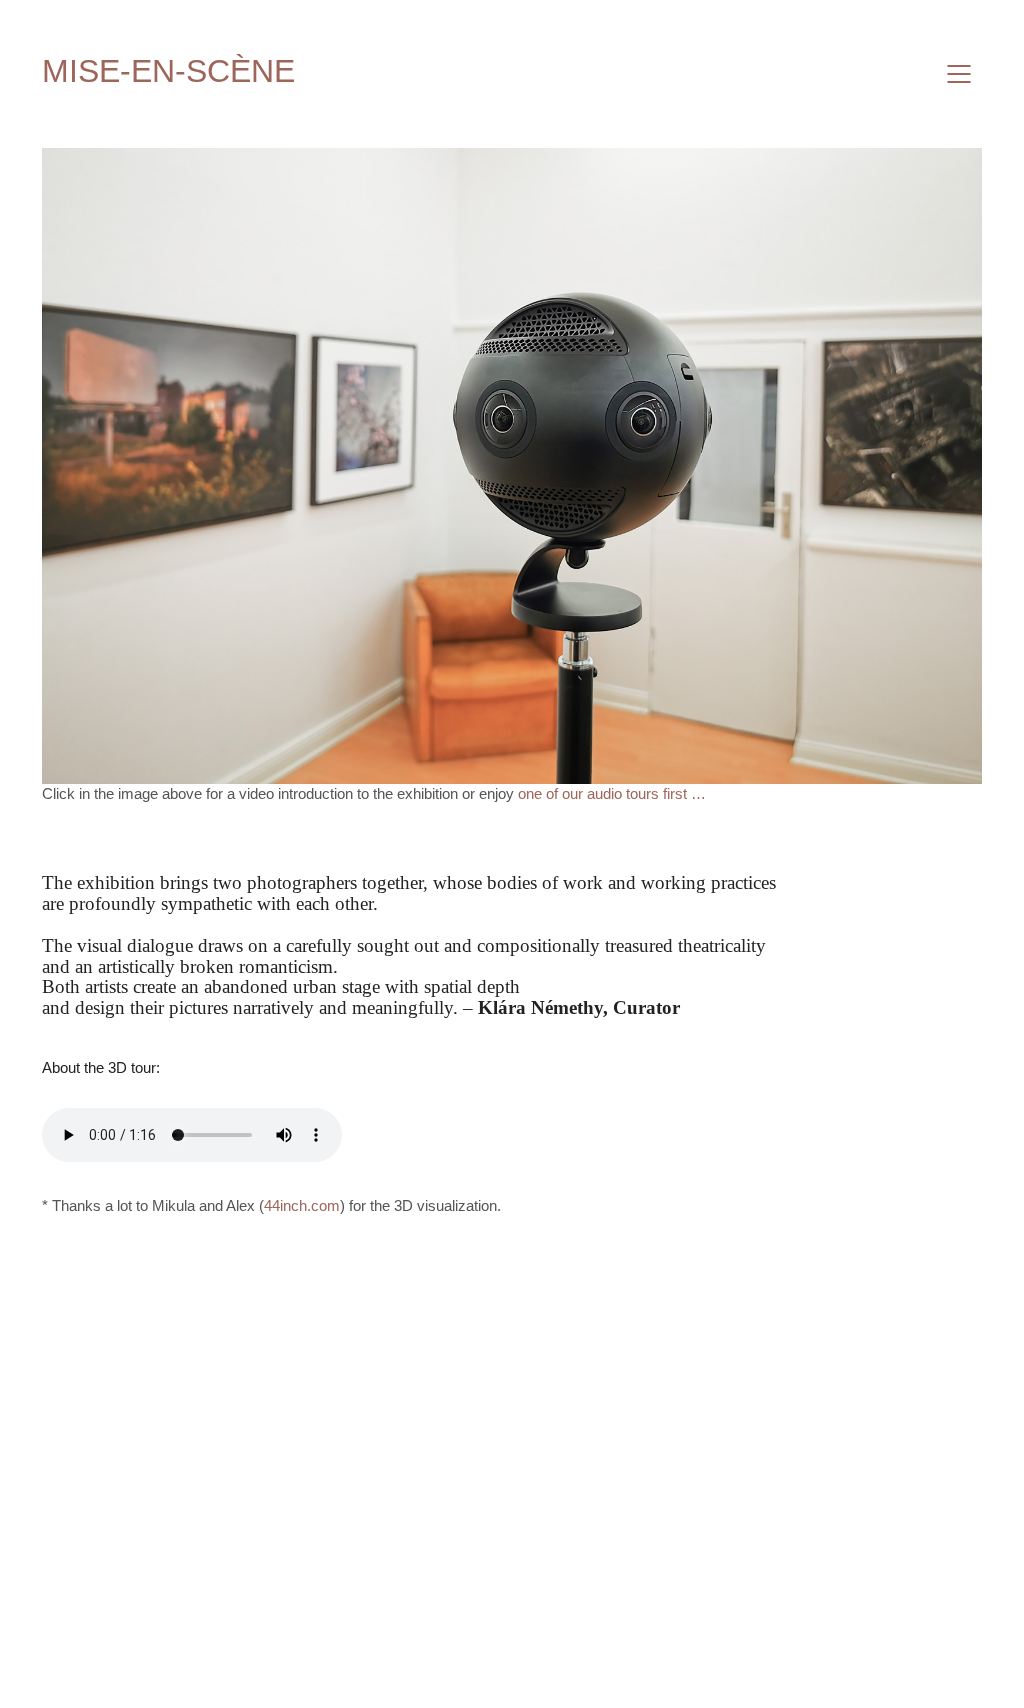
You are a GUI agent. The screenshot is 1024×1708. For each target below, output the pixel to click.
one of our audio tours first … (612, 793)
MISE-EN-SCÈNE (168, 71)
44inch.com (302, 1205)
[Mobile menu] (960, 74)
